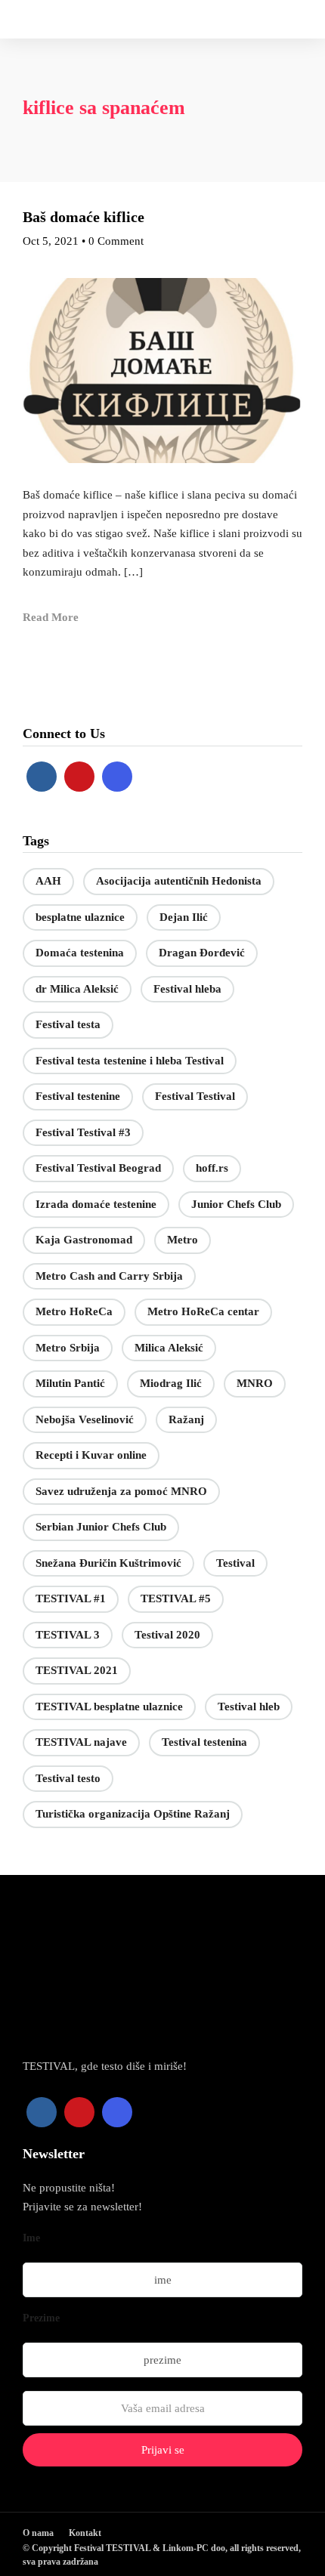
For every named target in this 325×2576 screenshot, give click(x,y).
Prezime (41, 2318)
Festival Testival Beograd (98, 1168)
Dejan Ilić (184, 917)
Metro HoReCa (74, 1311)
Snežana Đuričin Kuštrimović (108, 1563)
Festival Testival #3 (83, 1132)
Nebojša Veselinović (85, 1419)
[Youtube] (79, 777)
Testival (235, 1563)
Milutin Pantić (70, 1383)
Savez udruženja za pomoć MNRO (121, 1491)
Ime (31, 2238)
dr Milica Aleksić (77, 989)
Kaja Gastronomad (84, 1240)
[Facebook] (42, 777)
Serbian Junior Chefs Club (101, 1527)
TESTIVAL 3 (68, 1635)
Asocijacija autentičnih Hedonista (179, 881)
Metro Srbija (68, 1348)
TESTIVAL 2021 (77, 1670)
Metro (183, 1240)
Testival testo (68, 1778)
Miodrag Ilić (171, 1383)
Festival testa (68, 1024)
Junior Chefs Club (236, 1204)
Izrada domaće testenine (96, 1204)
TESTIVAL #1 (71, 1598)
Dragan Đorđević (202, 953)
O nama (38, 2533)
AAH (48, 881)
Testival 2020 (167, 1635)
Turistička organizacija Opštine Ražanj (133, 1814)
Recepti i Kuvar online (91, 1455)
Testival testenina (204, 1742)
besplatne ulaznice (80, 917)
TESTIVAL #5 (176, 1598)
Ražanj (186, 1419)
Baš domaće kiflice (84, 217)
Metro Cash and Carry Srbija (109, 1276)
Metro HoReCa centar (203, 1311)
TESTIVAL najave (81, 1742)
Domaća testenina (80, 953)
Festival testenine (78, 1096)
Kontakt (85, 2533)
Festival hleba (187, 989)
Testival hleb (249, 1707)
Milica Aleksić (169, 1348)
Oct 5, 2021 (51, 241)
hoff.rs (212, 1168)
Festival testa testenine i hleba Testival (130, 1061)
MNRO (255, 1383)
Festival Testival (195, 1096)
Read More (51, 617)
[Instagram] (117, 777)
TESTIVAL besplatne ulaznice (109, 1707)
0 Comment (116, 241)
